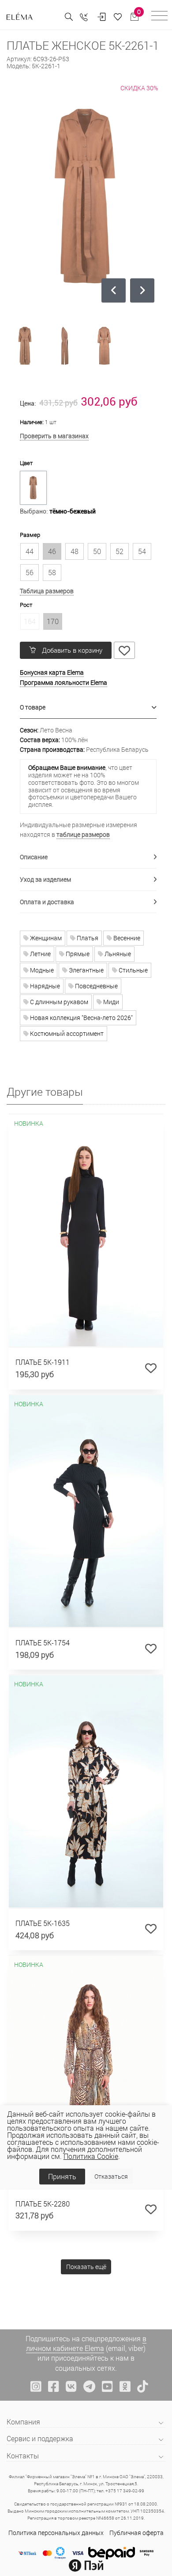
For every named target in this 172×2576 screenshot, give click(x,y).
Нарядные (44, 986)
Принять (62, 2176)
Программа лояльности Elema (64, 682)
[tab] (88, 708)
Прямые (77, 954)
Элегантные (86, 970)
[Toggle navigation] (159, 17)
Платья (87, 938)
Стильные (133, 970)
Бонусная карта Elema (52, 672)
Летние (40, 954)
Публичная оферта (136, 2533)
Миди (110, 1002)
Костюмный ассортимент (66, 1033)
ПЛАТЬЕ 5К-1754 (43, 1643)
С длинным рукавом (58, 1002)
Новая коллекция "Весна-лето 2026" (81, 1018)
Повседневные (96, 986)
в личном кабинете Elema (86, 2343)
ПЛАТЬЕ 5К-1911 (43, 1362)
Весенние (126, 938)
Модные (41, 970)
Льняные (117, 954)
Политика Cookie (91, 2156)
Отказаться (111, 2176)
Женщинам (45, 938)
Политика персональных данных (56, 2533)
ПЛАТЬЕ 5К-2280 (43, 2204)
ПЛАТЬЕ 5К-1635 (43, 1923)
